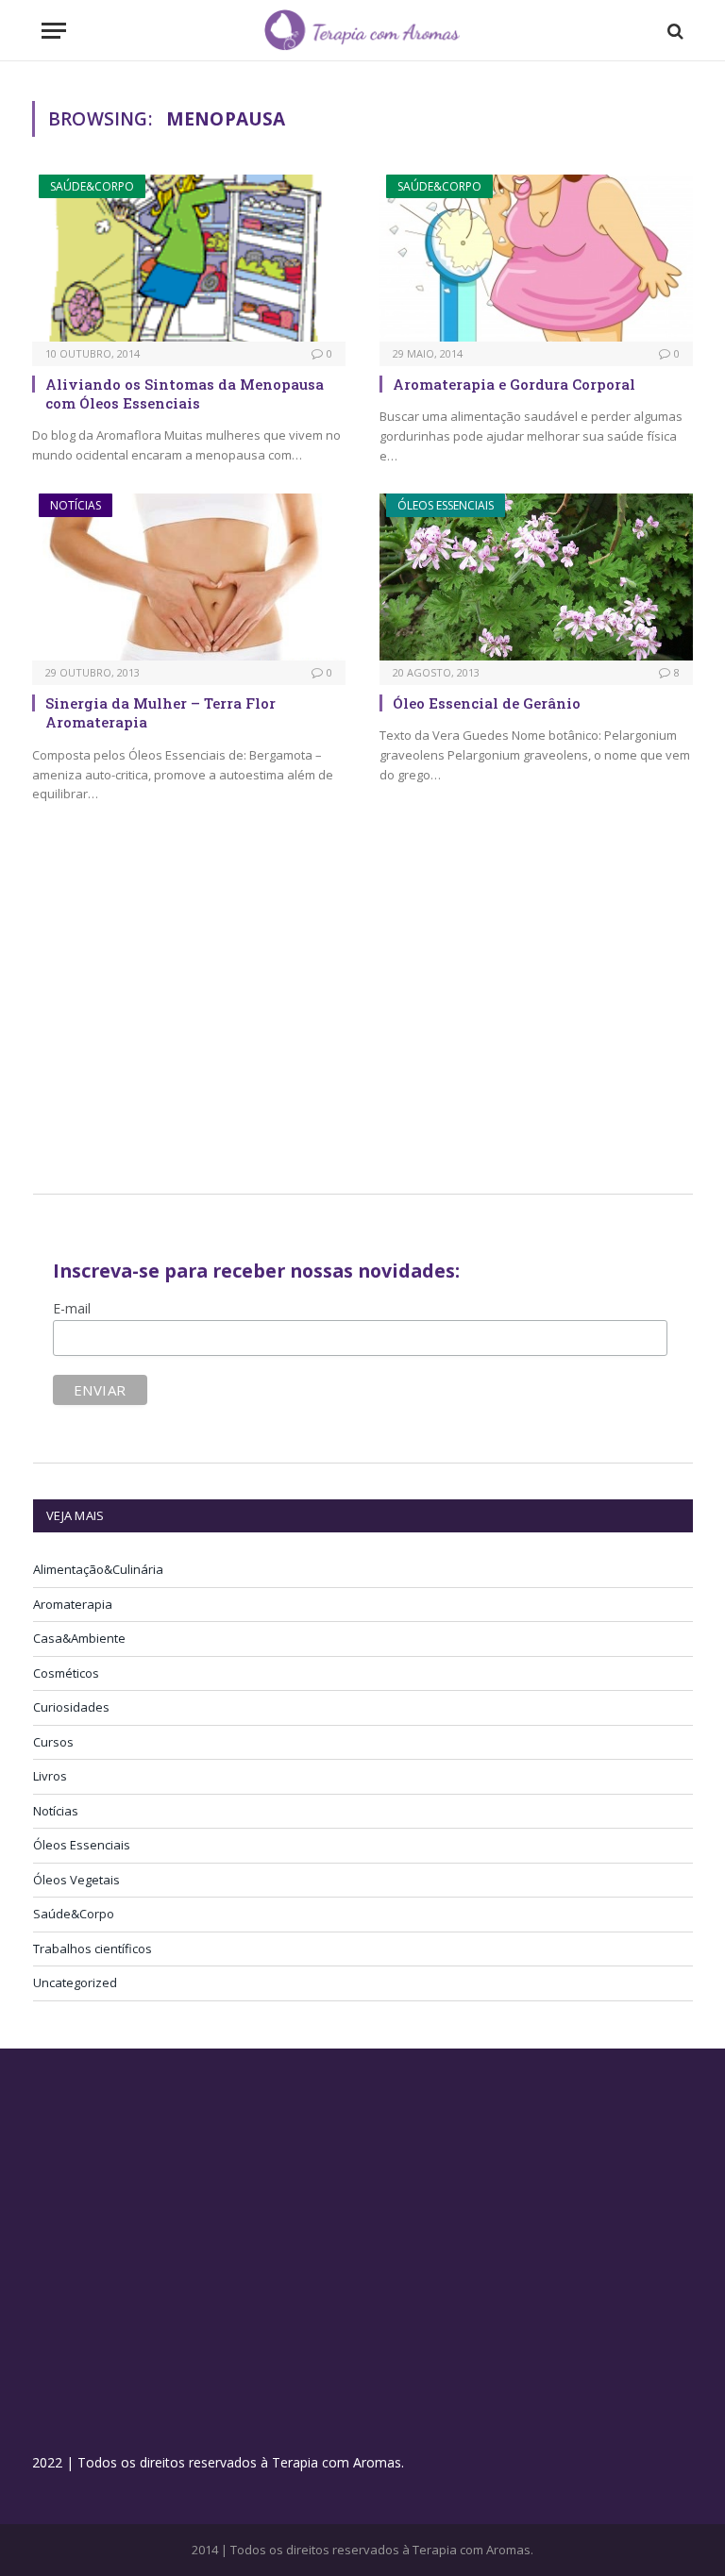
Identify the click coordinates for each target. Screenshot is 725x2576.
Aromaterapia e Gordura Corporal (514, 384)
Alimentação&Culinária (98, 1569)
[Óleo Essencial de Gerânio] (536, 577)
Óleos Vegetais (76, 1880)
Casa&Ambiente (79, 1638)
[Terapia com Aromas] (362, 31)
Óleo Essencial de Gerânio (487, 703)
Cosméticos (66, 1673)
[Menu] (54, 31)
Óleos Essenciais (446, 505)
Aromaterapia (73, 1604)
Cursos (53, 1742)
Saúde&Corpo (92, 186)
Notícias (76, 505)
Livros (50, 1776)
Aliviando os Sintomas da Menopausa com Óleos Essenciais (185, 393)
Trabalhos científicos (93, 1949)
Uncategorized (75, 1982)
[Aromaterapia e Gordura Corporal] (536, 258)
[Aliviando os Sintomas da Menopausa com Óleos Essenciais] (189, 258)
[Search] (674, 31)
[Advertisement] (192, 1021)
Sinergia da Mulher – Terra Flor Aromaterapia (160, 712)
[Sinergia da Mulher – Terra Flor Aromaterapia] (189, 577)
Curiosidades (71, 1707)
